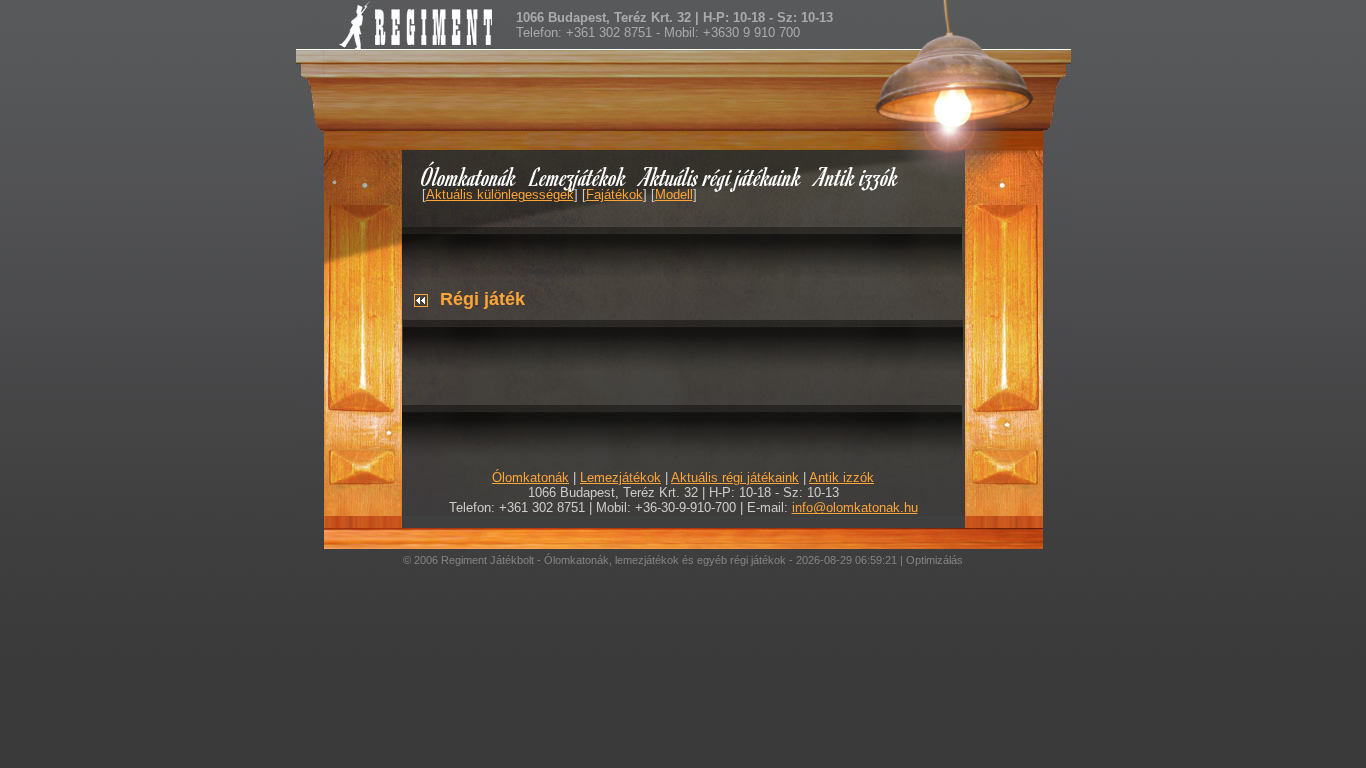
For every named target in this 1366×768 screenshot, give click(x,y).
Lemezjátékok (578, 176)
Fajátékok (614, 194)
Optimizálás (934, 560)
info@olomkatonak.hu (855, 507)
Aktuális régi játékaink (721, 176)
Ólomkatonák (468, 176)
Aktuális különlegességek (500, 194)
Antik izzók (857, 176)
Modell (674, 194)
